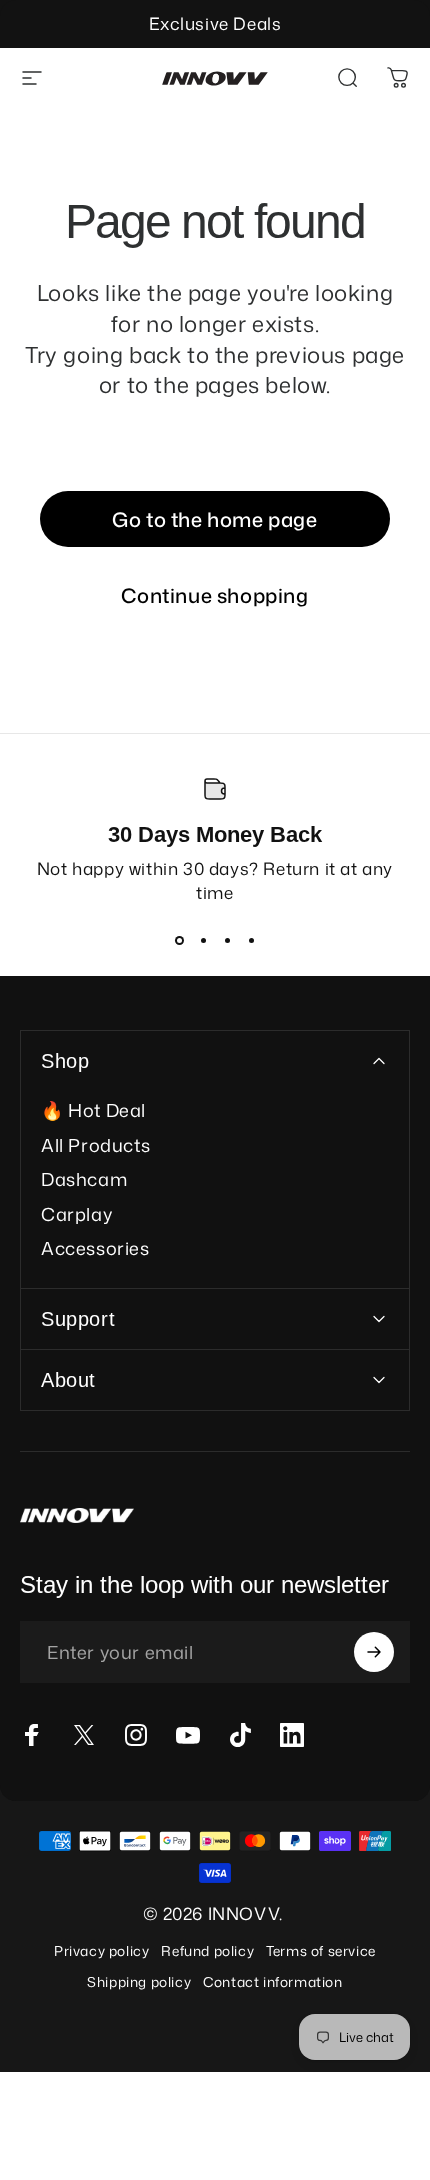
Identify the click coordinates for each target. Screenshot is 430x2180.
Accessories (95, 1248)
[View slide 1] (179, 940)
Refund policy (207, 1950)
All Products (95, 1145)
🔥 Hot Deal (93, 1110)
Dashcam (84, 1179)
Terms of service (321, 1950)
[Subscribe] (374, 1652)
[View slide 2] (203, 940)
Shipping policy (139, 1981)
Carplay (76, 1214)
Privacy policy (101, 1950)
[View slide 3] (227, 940)
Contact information (272, 1981)
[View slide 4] (251, 940)
